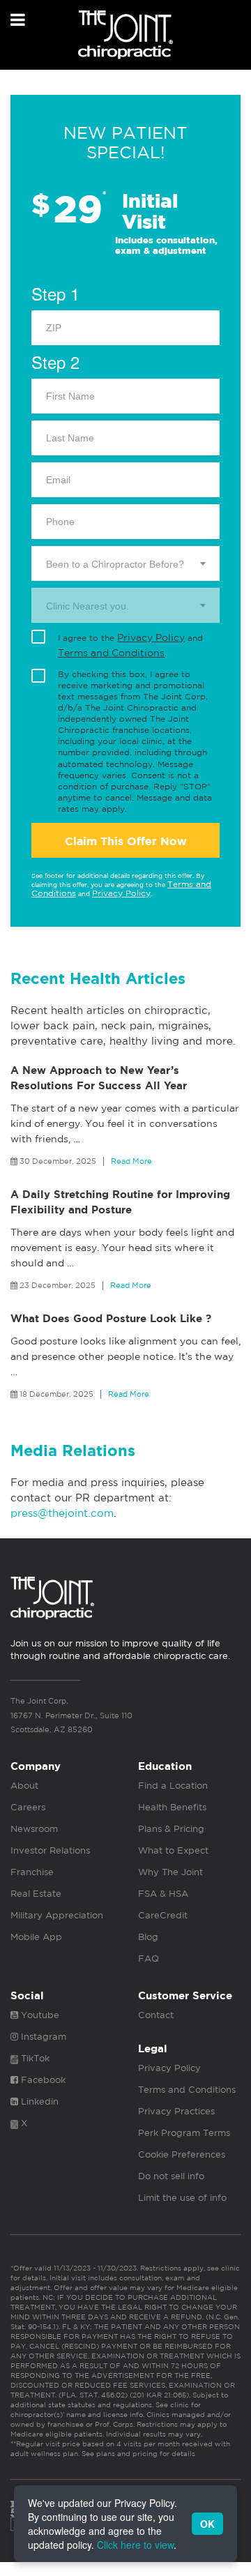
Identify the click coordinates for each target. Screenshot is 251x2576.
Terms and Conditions (111, 653)
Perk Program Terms (184, 2133)
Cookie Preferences (182, 2154)
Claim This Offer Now (126, 841)
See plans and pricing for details (137, 2453)
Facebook (42, 2080)
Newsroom (34, 1829)
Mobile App (36, 1937)
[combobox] (125, 563)
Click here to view (135, 2545)
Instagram (42, 2037)
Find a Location (173, 1786)
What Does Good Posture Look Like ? (111, 1319)
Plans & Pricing (171, 1829)
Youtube (39, 2015)
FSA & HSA (163, 1894)
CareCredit (163, 1915)
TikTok (34, 2058)
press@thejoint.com (62, 1513)
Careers (28, 1807)
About (24, 1786)
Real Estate (36, 1894)
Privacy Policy (151, 637)
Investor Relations (50, 1850)
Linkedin (38, 2101)
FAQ (149, 1958)
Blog (148, 1937)
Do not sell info (171, 2176)
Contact (156, 2015)
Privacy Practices (176, 2111)
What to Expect (173, 1850)
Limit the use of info (182, 2198)
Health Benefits (172, 1807)
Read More (131, 1161)
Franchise (32, 1872)
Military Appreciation (57, 1915)
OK (207, 2524)
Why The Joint (170, 1872)
